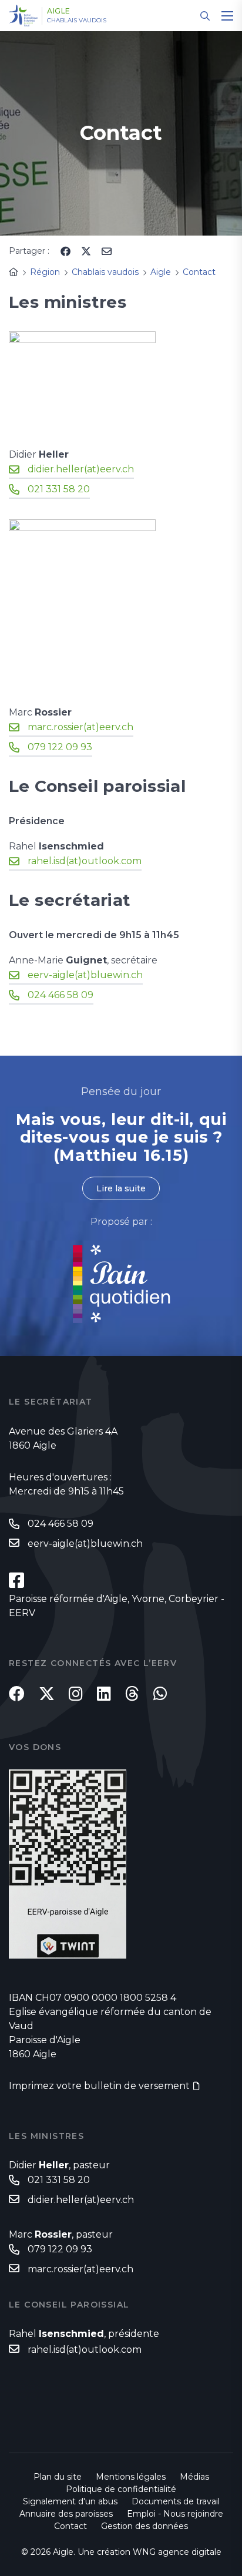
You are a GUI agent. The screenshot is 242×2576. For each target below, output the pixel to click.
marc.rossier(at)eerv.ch (80, 727)
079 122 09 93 (60, 747)
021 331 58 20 (59, 489)
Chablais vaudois (77, 21)
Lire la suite (121, 1188)
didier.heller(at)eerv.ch (81, 469)
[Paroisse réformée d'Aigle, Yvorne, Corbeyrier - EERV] (16, 1580)
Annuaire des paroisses (66, 2514)
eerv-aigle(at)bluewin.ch (85, 975)
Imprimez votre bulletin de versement (99, 2086)
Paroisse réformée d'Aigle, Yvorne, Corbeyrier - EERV (117, 1606)
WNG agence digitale (177, 2552)
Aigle (59, 11)
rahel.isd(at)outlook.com (85, 861)
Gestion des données (144, 2526)
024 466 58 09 (60, 995)
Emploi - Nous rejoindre (175, 2514)
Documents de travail (176, 2501)
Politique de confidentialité (121, 2489)
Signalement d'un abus (70, 2501)
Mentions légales (131, 2477)
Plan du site (58, 2477)
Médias (194, 2477)
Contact (70, 2526)
